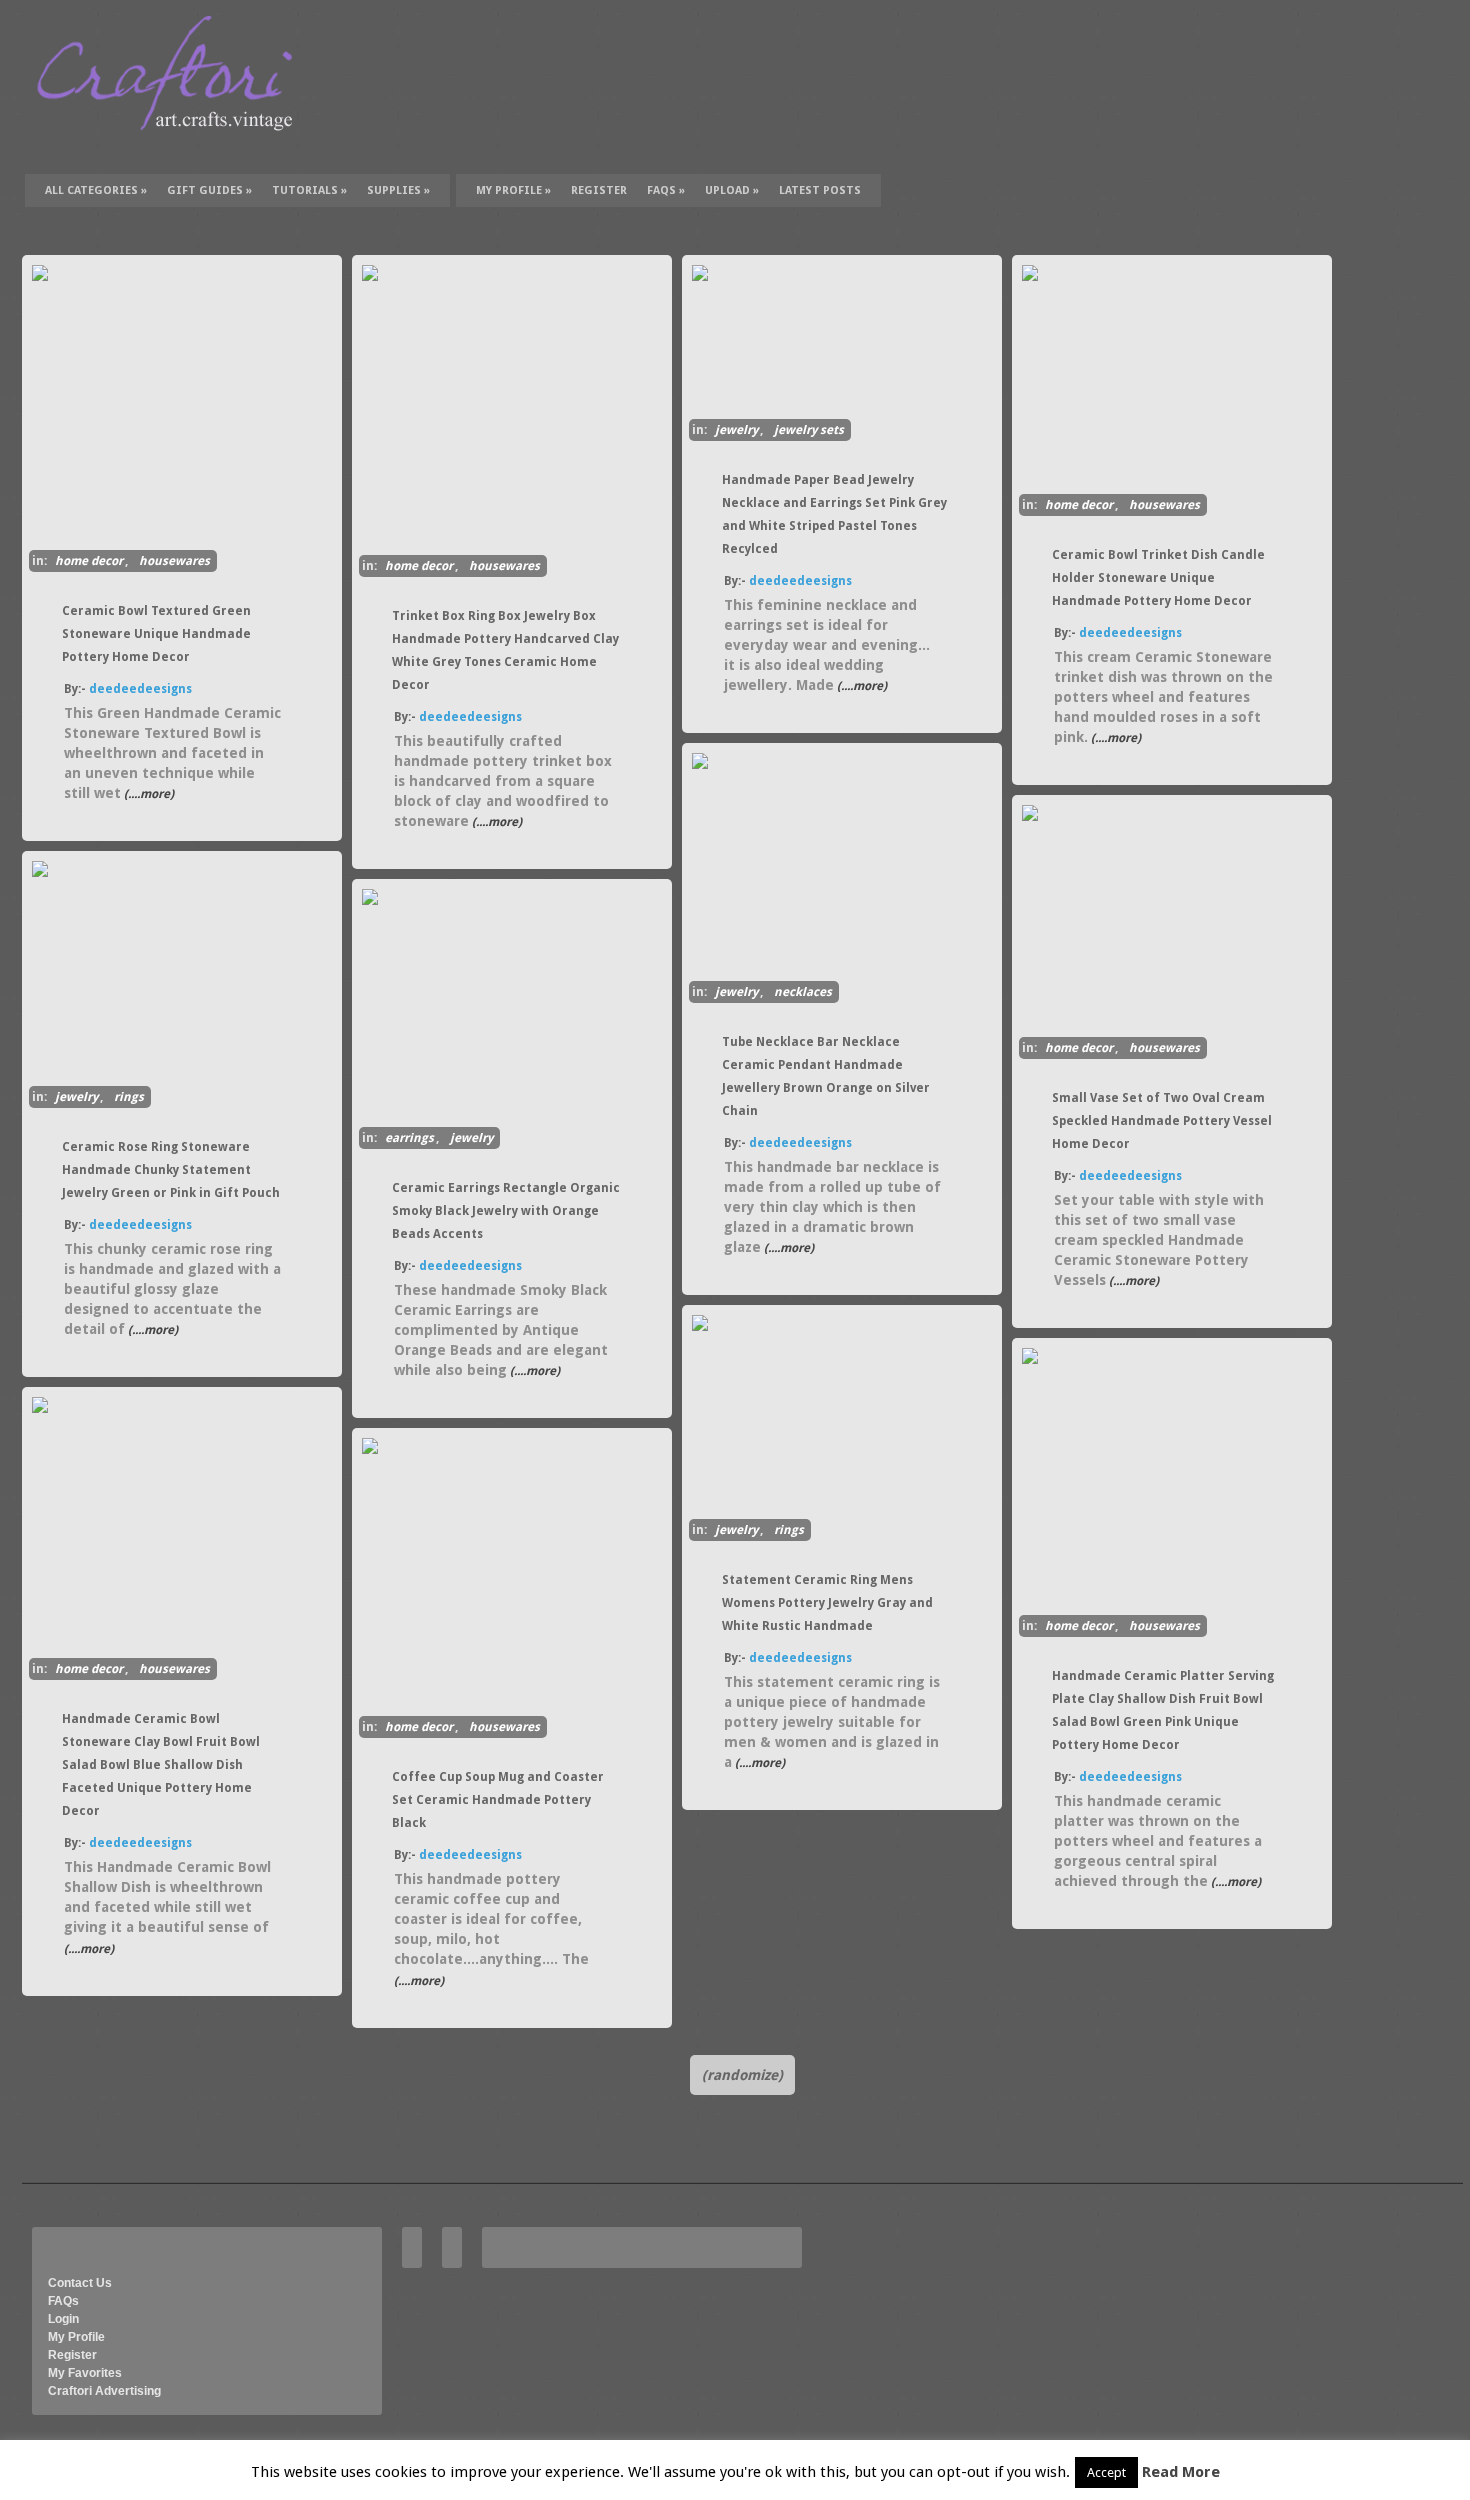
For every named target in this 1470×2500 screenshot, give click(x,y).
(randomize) (742, 2075)
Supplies (398, 190)
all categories (96, 190)
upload (732, 190)
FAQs (666, 190)
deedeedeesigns (140, 689)
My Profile (513, 190)
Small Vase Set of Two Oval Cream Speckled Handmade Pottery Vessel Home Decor (1162, 1121)
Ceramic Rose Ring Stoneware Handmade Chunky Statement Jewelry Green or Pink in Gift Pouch (171, 1170)
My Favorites (85, 2373)
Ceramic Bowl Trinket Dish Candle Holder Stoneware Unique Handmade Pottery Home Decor (1158, 578)
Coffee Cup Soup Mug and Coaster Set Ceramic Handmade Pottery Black (498, 1800)
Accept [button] (1106, 2472)
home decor (89, 561)
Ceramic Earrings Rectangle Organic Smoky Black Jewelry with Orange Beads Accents (506, 1211)
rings (129, 1097)
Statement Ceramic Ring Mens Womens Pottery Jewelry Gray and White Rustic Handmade (827, 1603)
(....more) (147, 794)
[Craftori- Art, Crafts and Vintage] (172, 149)
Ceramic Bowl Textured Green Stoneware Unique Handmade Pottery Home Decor (156, 634)
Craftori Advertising (104, 2391)
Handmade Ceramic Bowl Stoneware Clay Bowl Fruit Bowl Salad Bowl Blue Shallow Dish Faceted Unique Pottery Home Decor (161, 1765)
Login (63, 2319)
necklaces (803, 992)
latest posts (820, 190)
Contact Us (80, 2283)
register (599, 190)
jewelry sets (809, 430)
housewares (174, 561)
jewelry (736, 430)
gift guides (209, 190)
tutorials (309, 190)
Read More (1181, 2472)
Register (72, 2355)
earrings (409, 1138)
